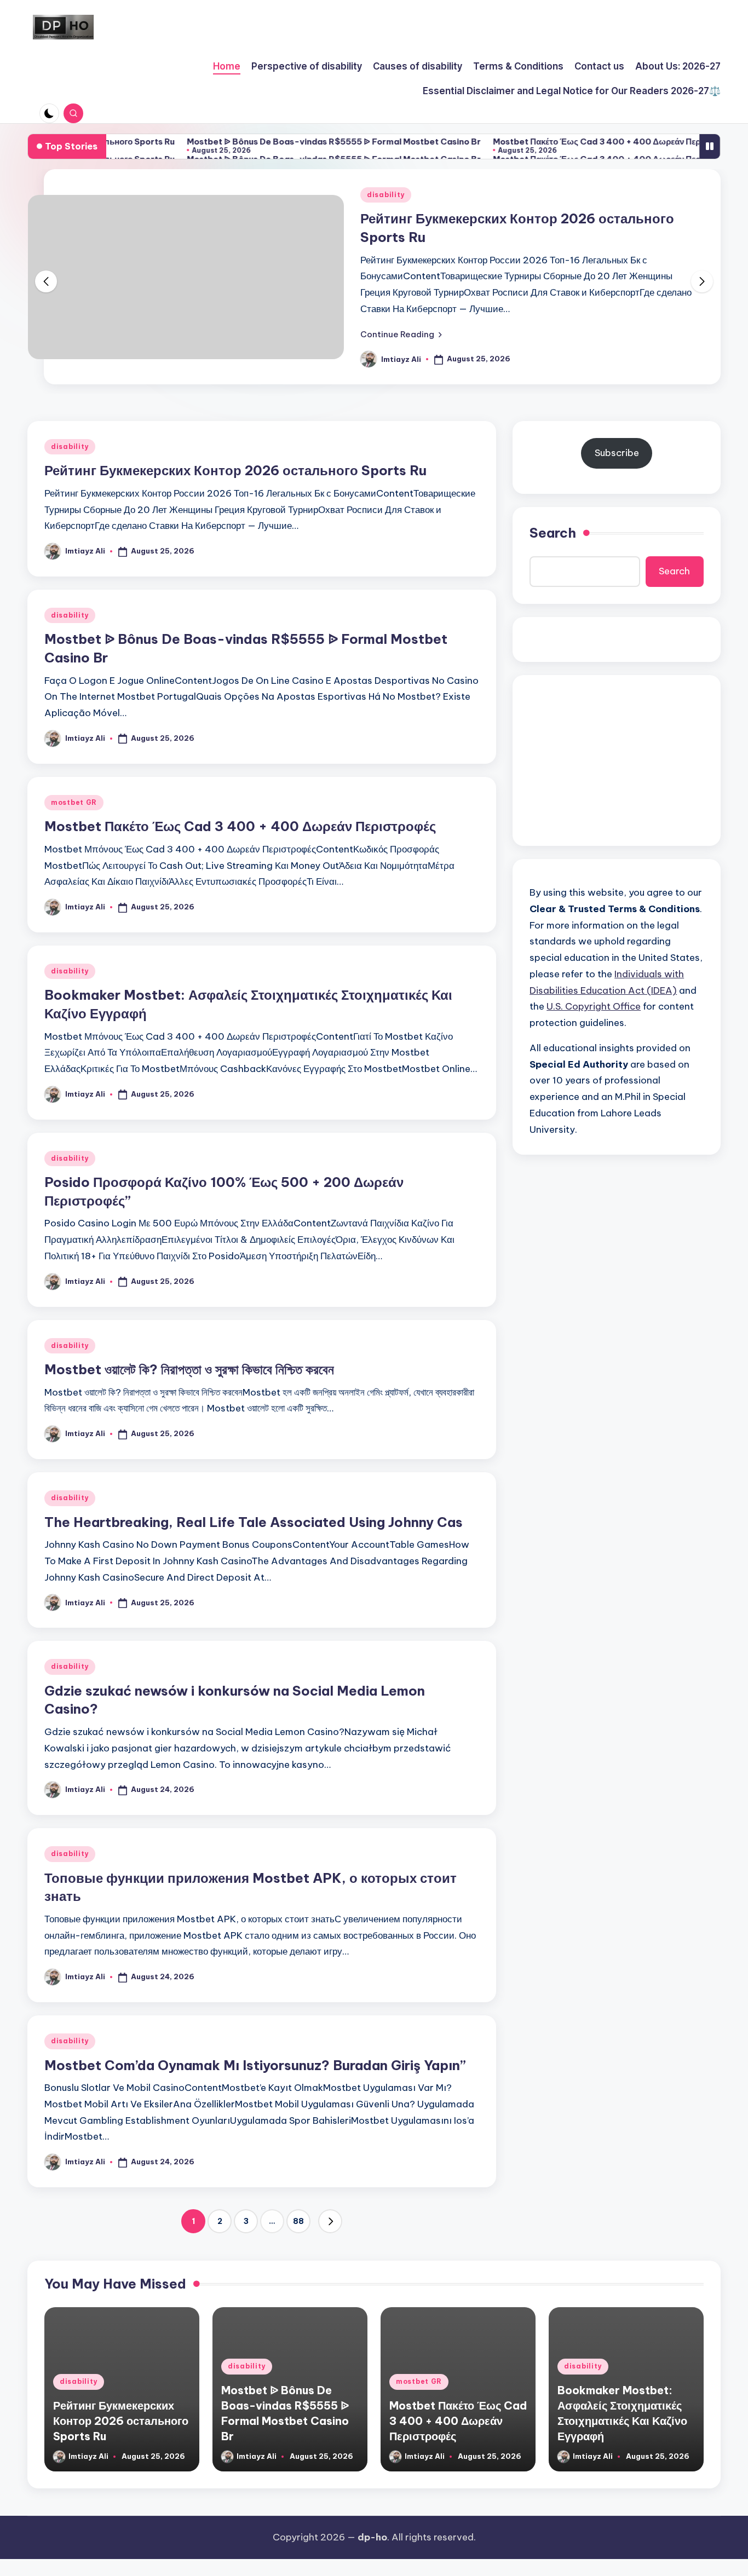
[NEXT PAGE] (330, 2221)
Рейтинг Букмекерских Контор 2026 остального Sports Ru (235, 470)
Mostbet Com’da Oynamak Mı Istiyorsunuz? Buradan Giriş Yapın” (255, 2065)
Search (553, 533)
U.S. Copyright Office (594, 1006)
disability (386, 195)
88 (298, 2221)
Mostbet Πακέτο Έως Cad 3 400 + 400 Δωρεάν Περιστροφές (560, 142)
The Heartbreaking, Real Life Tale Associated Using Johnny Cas (254, 1522)
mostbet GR (74, 802)
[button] (401, 334)
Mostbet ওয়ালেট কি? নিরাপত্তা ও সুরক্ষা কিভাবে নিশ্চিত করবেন (189, 1369)
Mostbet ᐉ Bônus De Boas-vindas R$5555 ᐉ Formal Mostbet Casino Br (280, 142)
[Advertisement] (617, 760)
